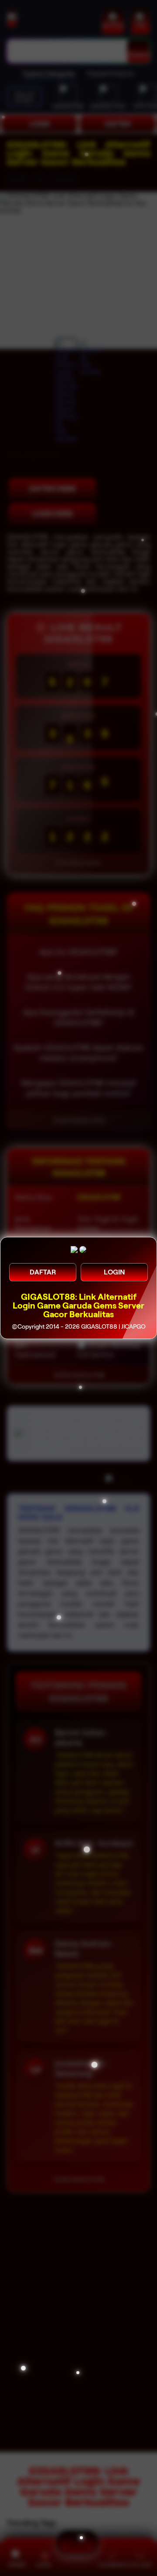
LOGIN (114, 1272)
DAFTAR (43, 1272)
